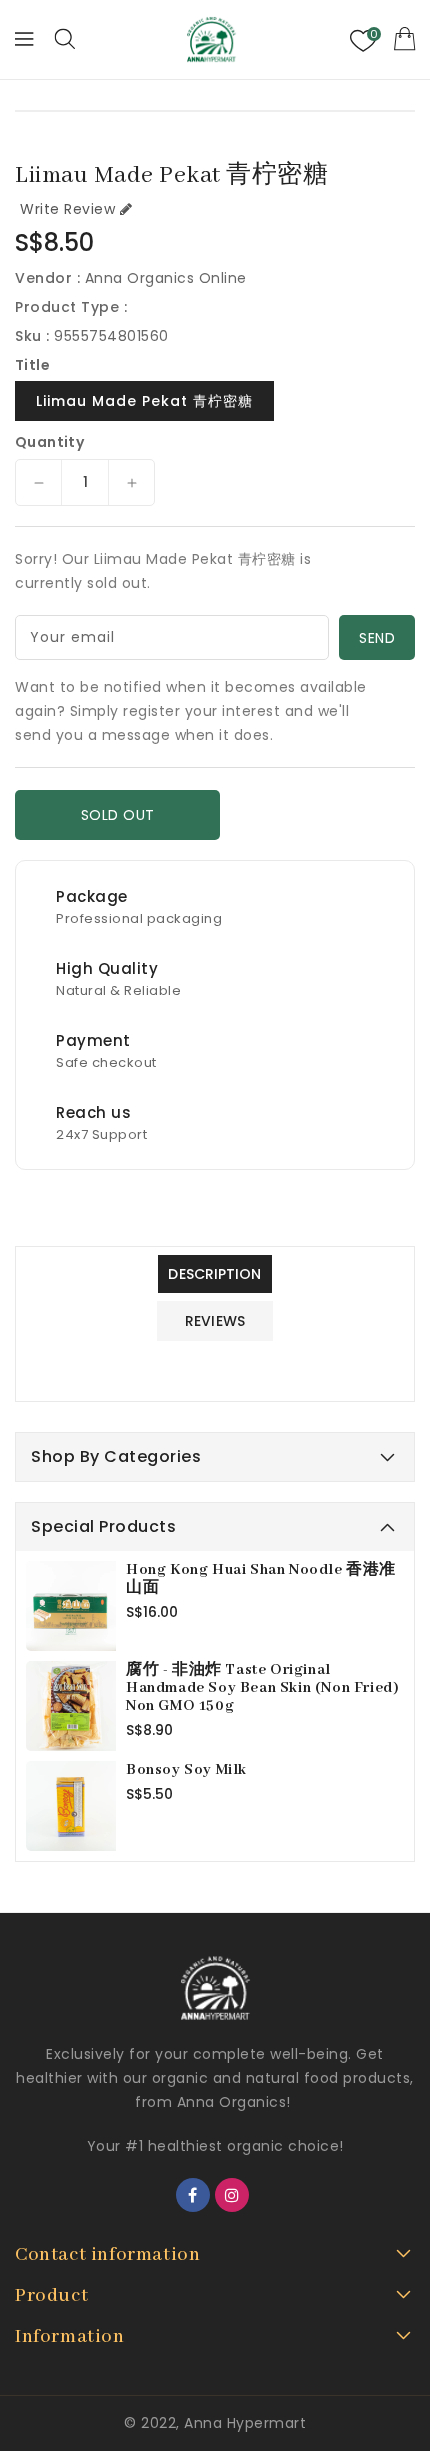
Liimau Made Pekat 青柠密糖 (144, 401)
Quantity (49, 442)
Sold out (118, 815)
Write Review (67, 209)
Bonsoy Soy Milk (186, 1770)
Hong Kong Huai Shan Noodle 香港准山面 (261, 1579)
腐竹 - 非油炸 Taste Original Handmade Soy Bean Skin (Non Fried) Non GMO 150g (262, 1688)
